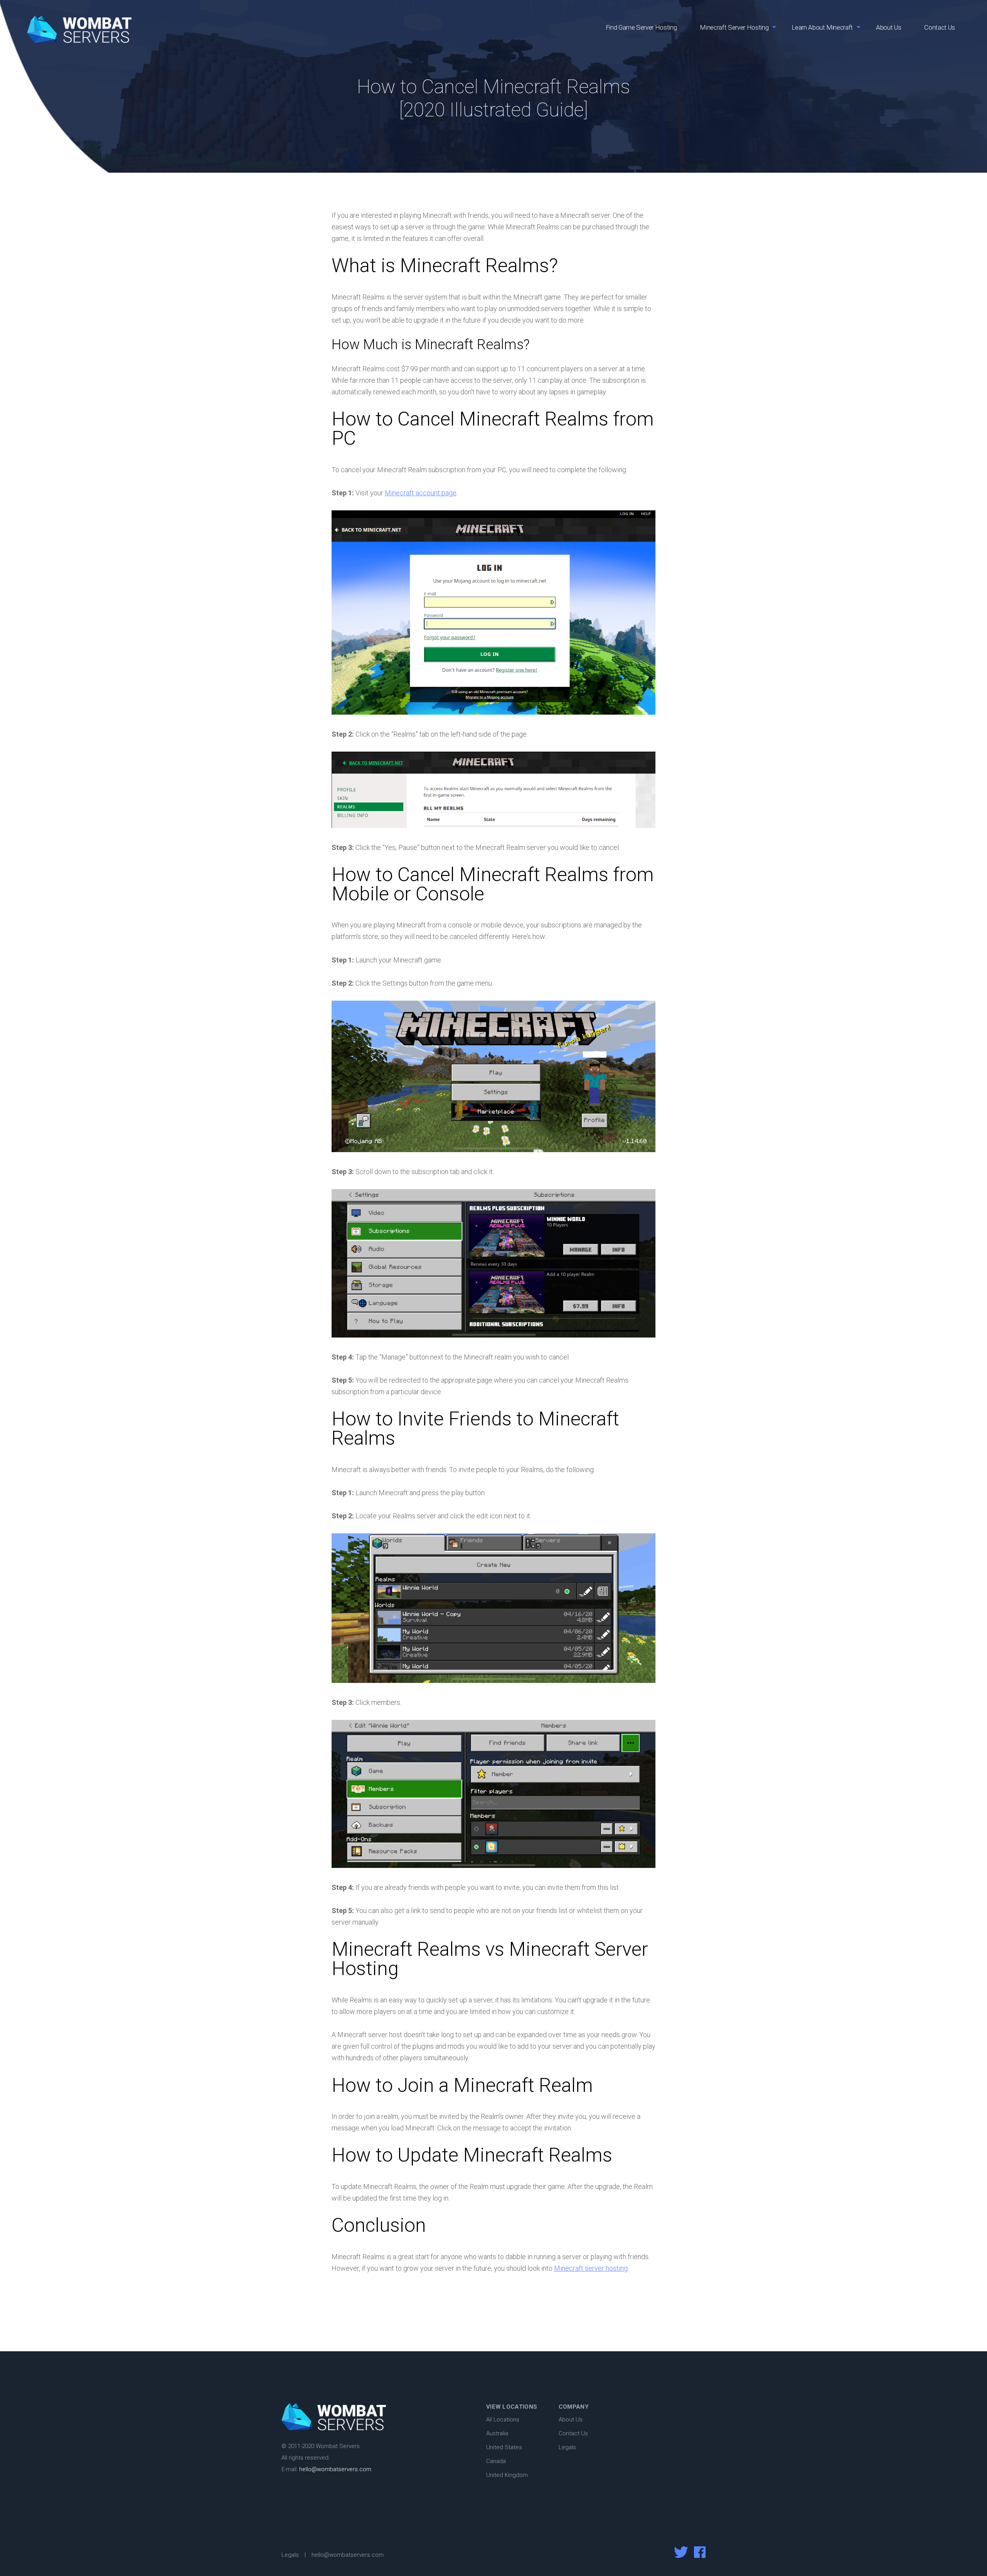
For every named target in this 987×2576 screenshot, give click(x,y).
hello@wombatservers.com (335, 2469)
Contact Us (940, 27)
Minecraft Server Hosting (734, 27)
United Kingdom (507, 2475)
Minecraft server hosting (591, 2268)
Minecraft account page (421, 493)
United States (504, 2447)
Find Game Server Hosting (641, 27)
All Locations (503, 2420)
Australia (497, 2433)
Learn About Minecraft (822, 27)
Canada (496, 2461)
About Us (888, 27)
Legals (567, 2447)
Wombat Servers (79, 29)
